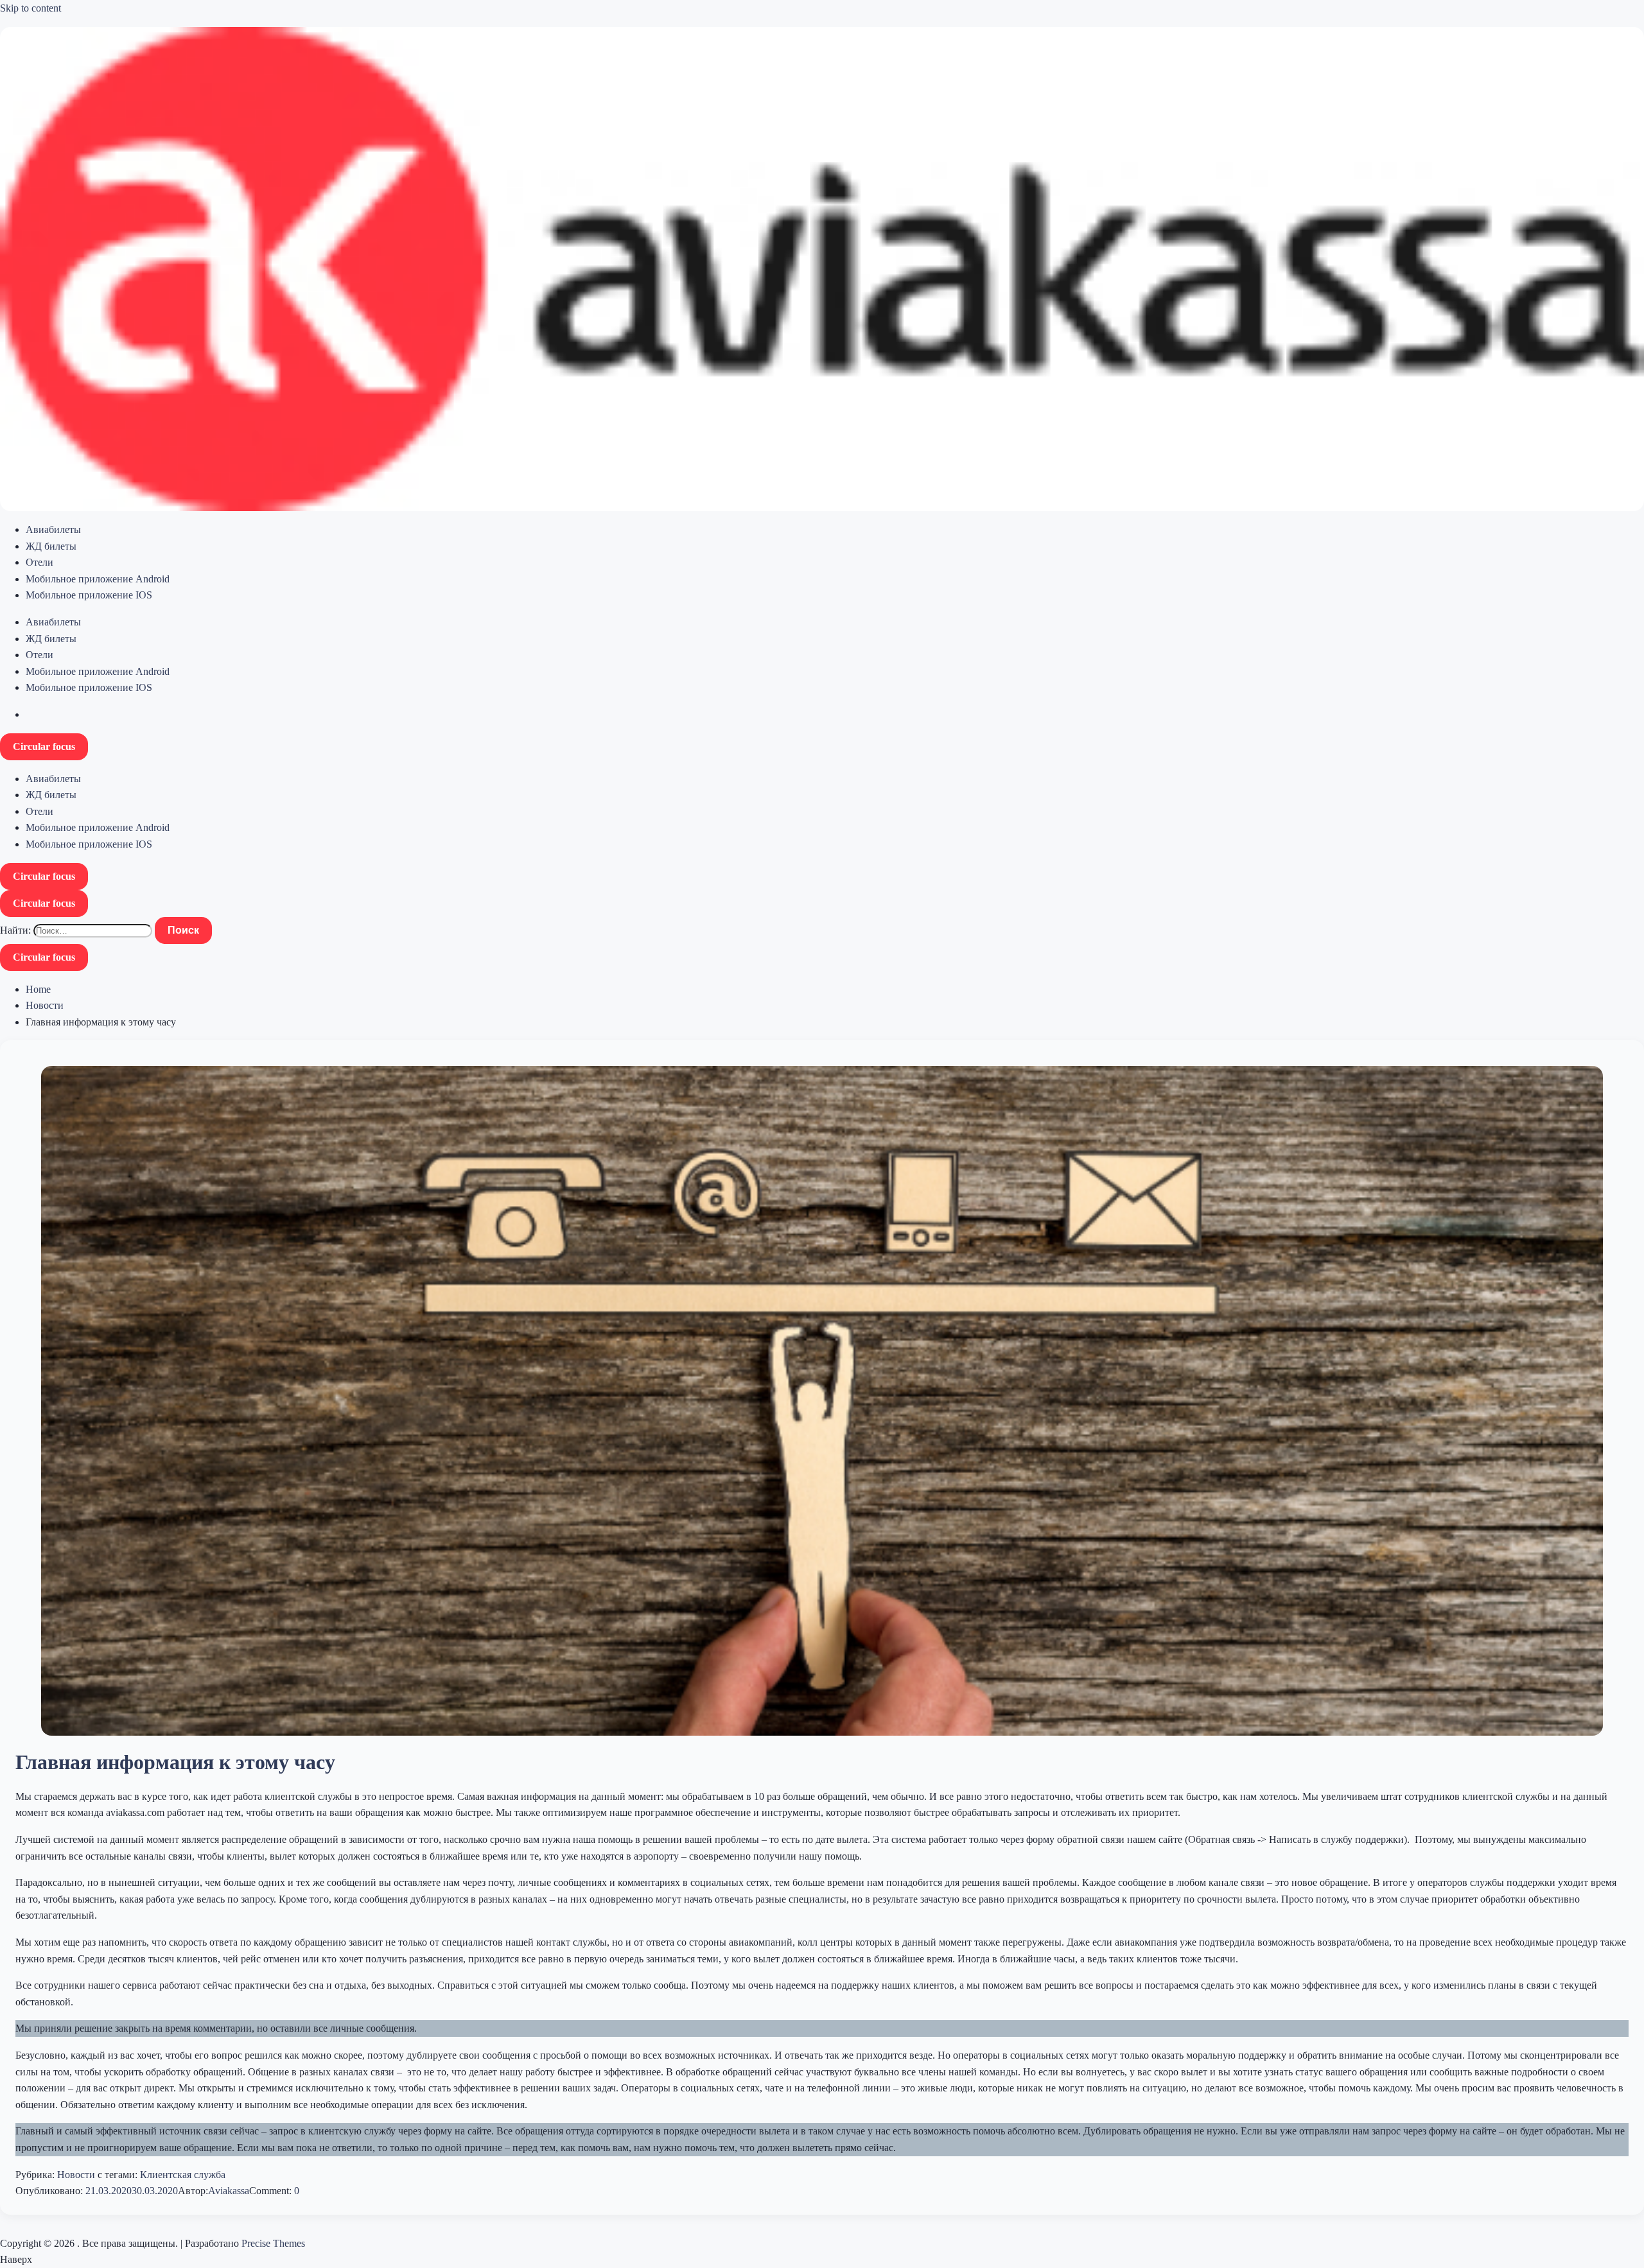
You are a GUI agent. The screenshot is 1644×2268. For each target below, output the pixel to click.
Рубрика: (36, 2175)
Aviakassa (229, 2191)
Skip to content (31, 8)
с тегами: (118, 2175)
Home (38, 989)
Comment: (272, 2191)
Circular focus (44, 746)
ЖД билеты (51, 546)
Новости (45, 1005)
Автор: (193, 2191)
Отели (39, 562)
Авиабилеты (53, 529)
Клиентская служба (183, 2175)
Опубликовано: (50, 2191)
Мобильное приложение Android (98, 579)
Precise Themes (273, 2243)
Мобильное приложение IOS (89, 595)
